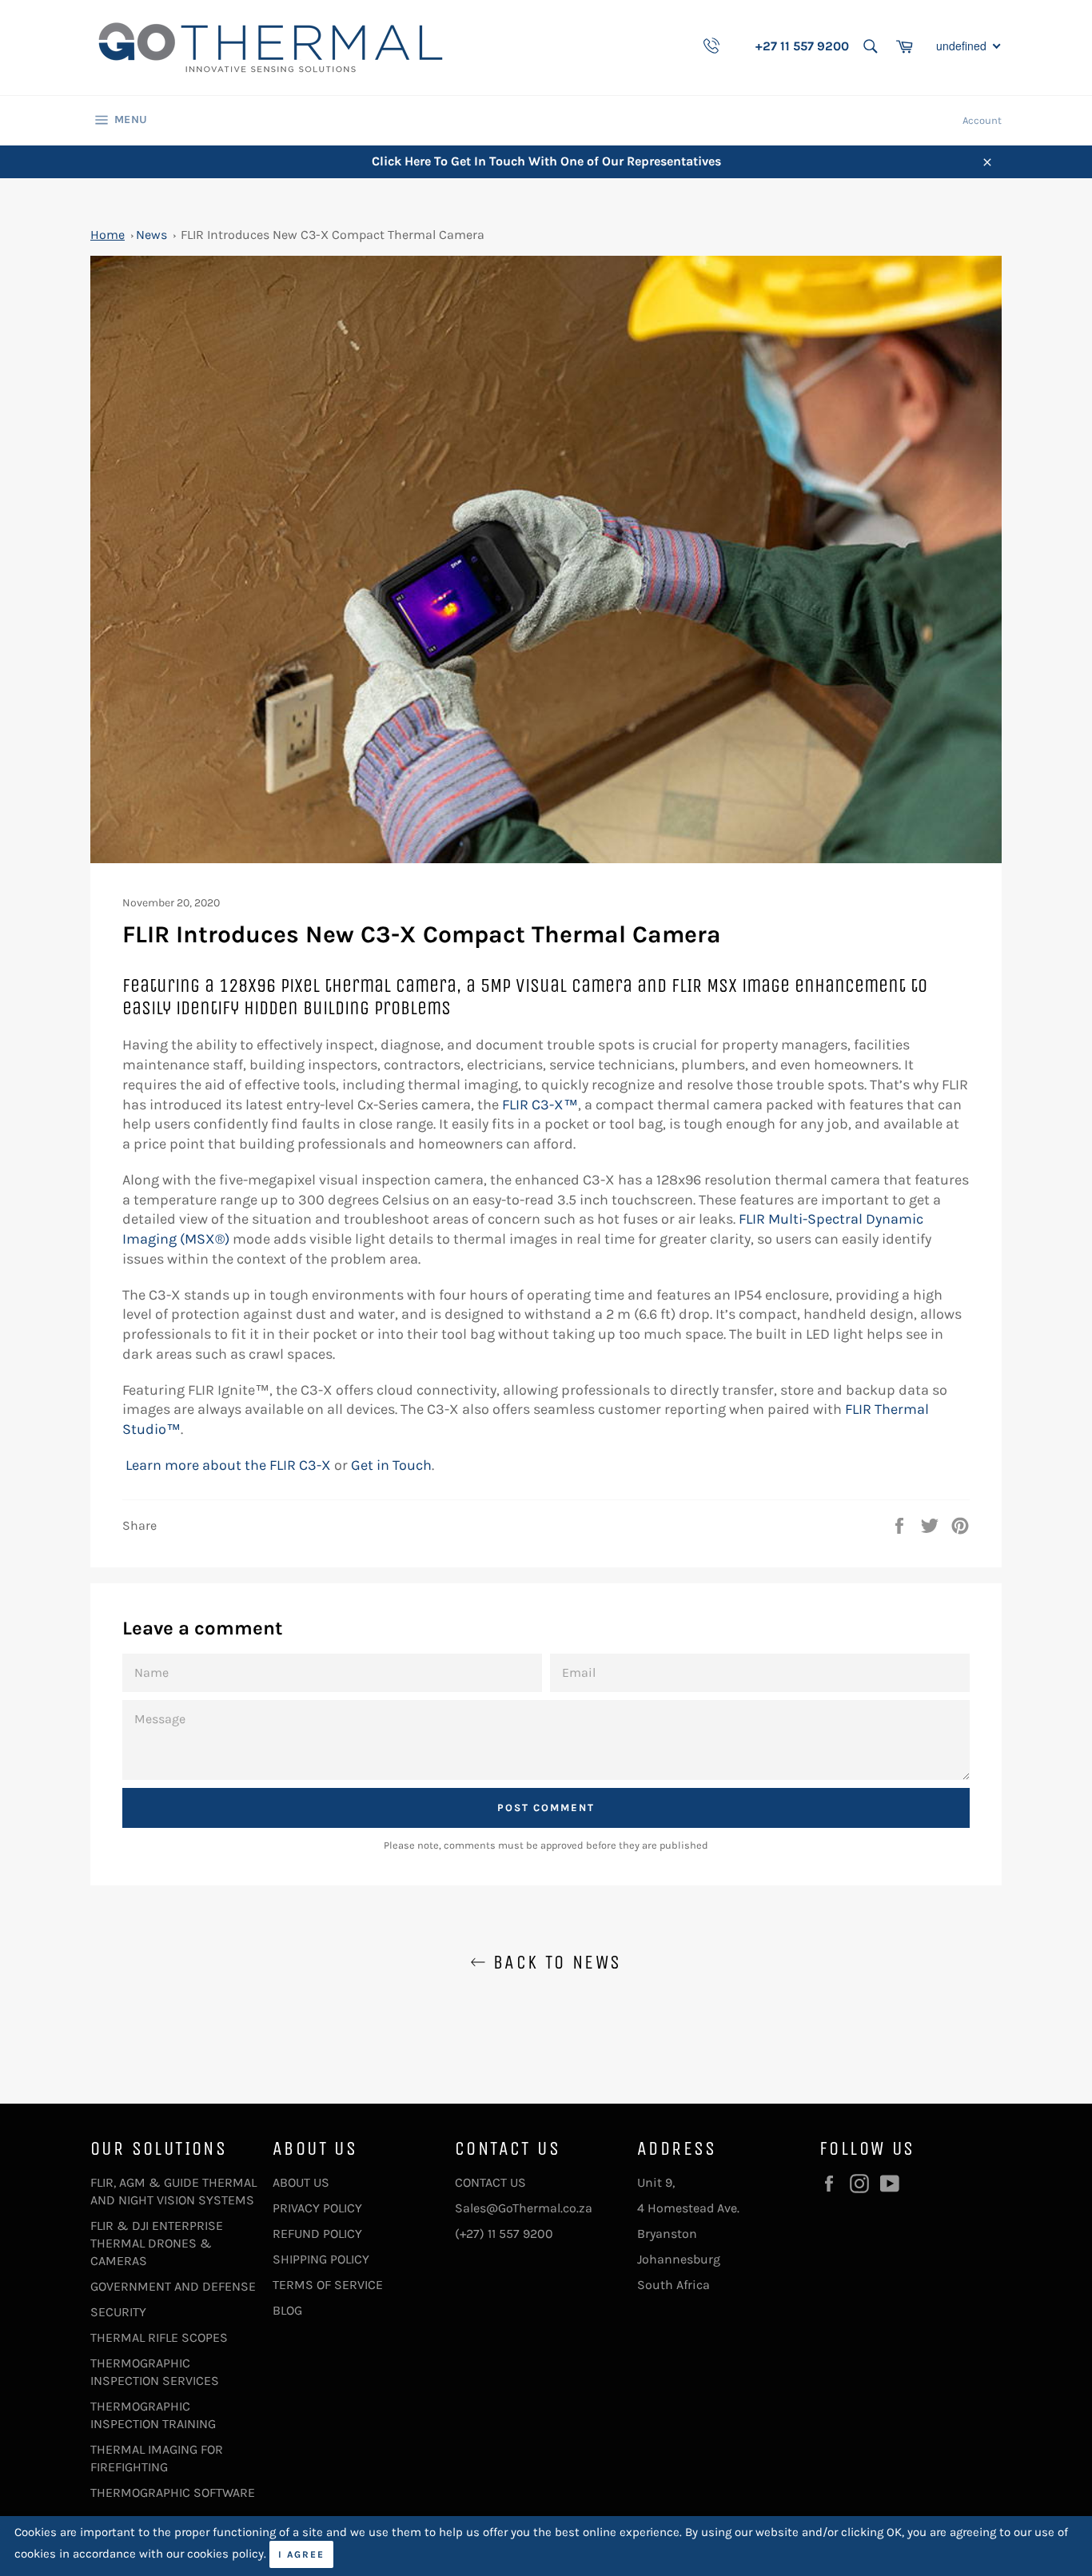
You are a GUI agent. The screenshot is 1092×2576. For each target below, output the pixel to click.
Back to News (554, 1962)
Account (982, 120)
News (151, 235)
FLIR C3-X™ (540, 1105)
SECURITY (118, 2312)
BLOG (287, 2310)
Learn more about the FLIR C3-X (228, 1465)
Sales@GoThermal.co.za (524, 2208)
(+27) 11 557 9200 (504, 2234)
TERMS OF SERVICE (328, 2285)
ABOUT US (301, 2182)
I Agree (301, 2554)
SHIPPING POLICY (321, 2259)
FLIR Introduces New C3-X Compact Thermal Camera (333, 235)
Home (108, 235)
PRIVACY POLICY (317, 2208)
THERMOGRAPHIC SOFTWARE (173, 2492)
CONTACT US (490, 2182)
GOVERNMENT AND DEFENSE (173, 2286)
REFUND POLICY (317, 2234)
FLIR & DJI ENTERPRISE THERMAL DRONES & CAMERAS (157, 2243)
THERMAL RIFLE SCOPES (159, 2337)
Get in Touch (391, 1465)
